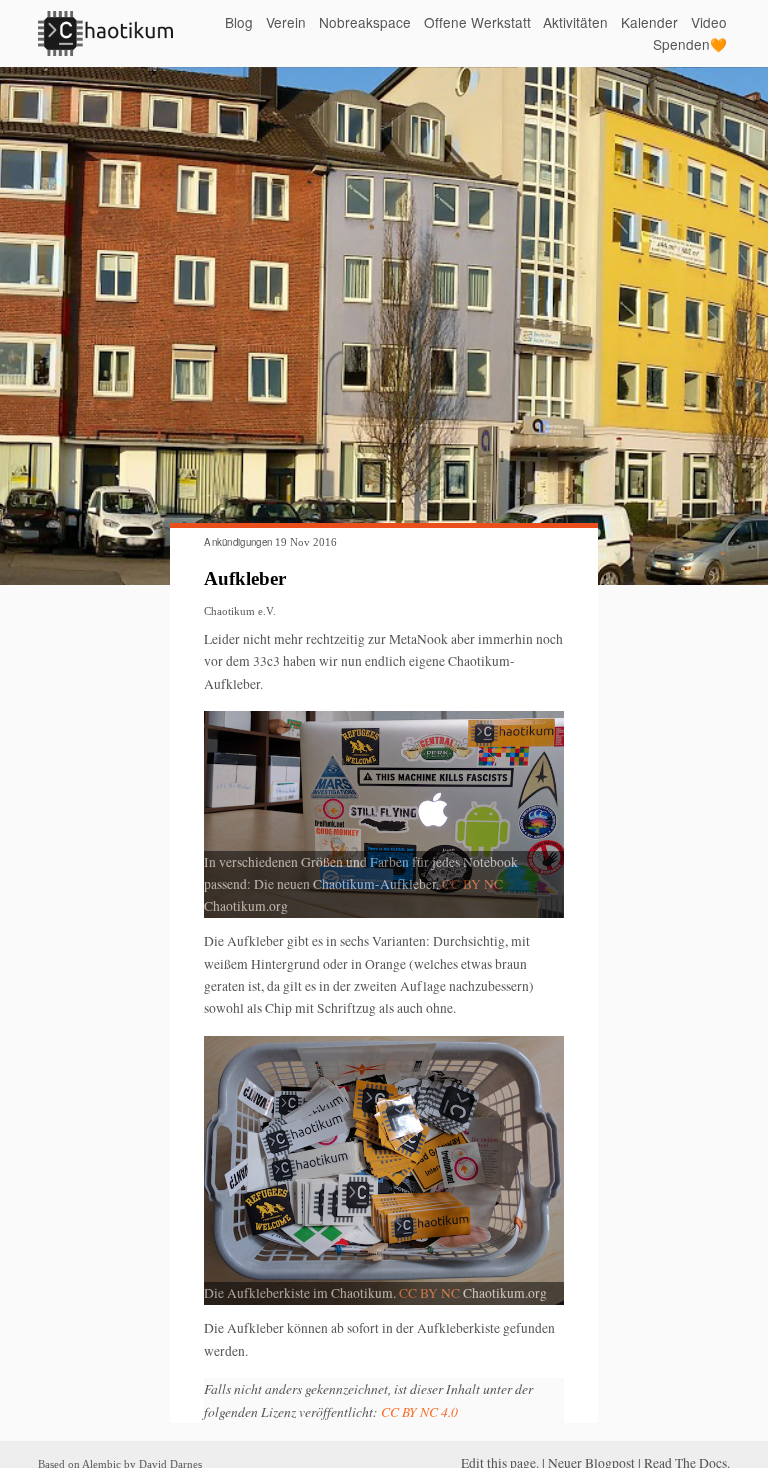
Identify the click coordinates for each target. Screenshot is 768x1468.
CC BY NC (472, 884)
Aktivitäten (575, 22)
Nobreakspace (365, 22)
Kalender (649, 22)
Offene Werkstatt (477, 22)
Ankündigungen (238, 542)
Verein (286, 22)
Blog (239, 22)
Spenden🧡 (690, 45)
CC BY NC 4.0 (419, 1411)
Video (709, 22)
